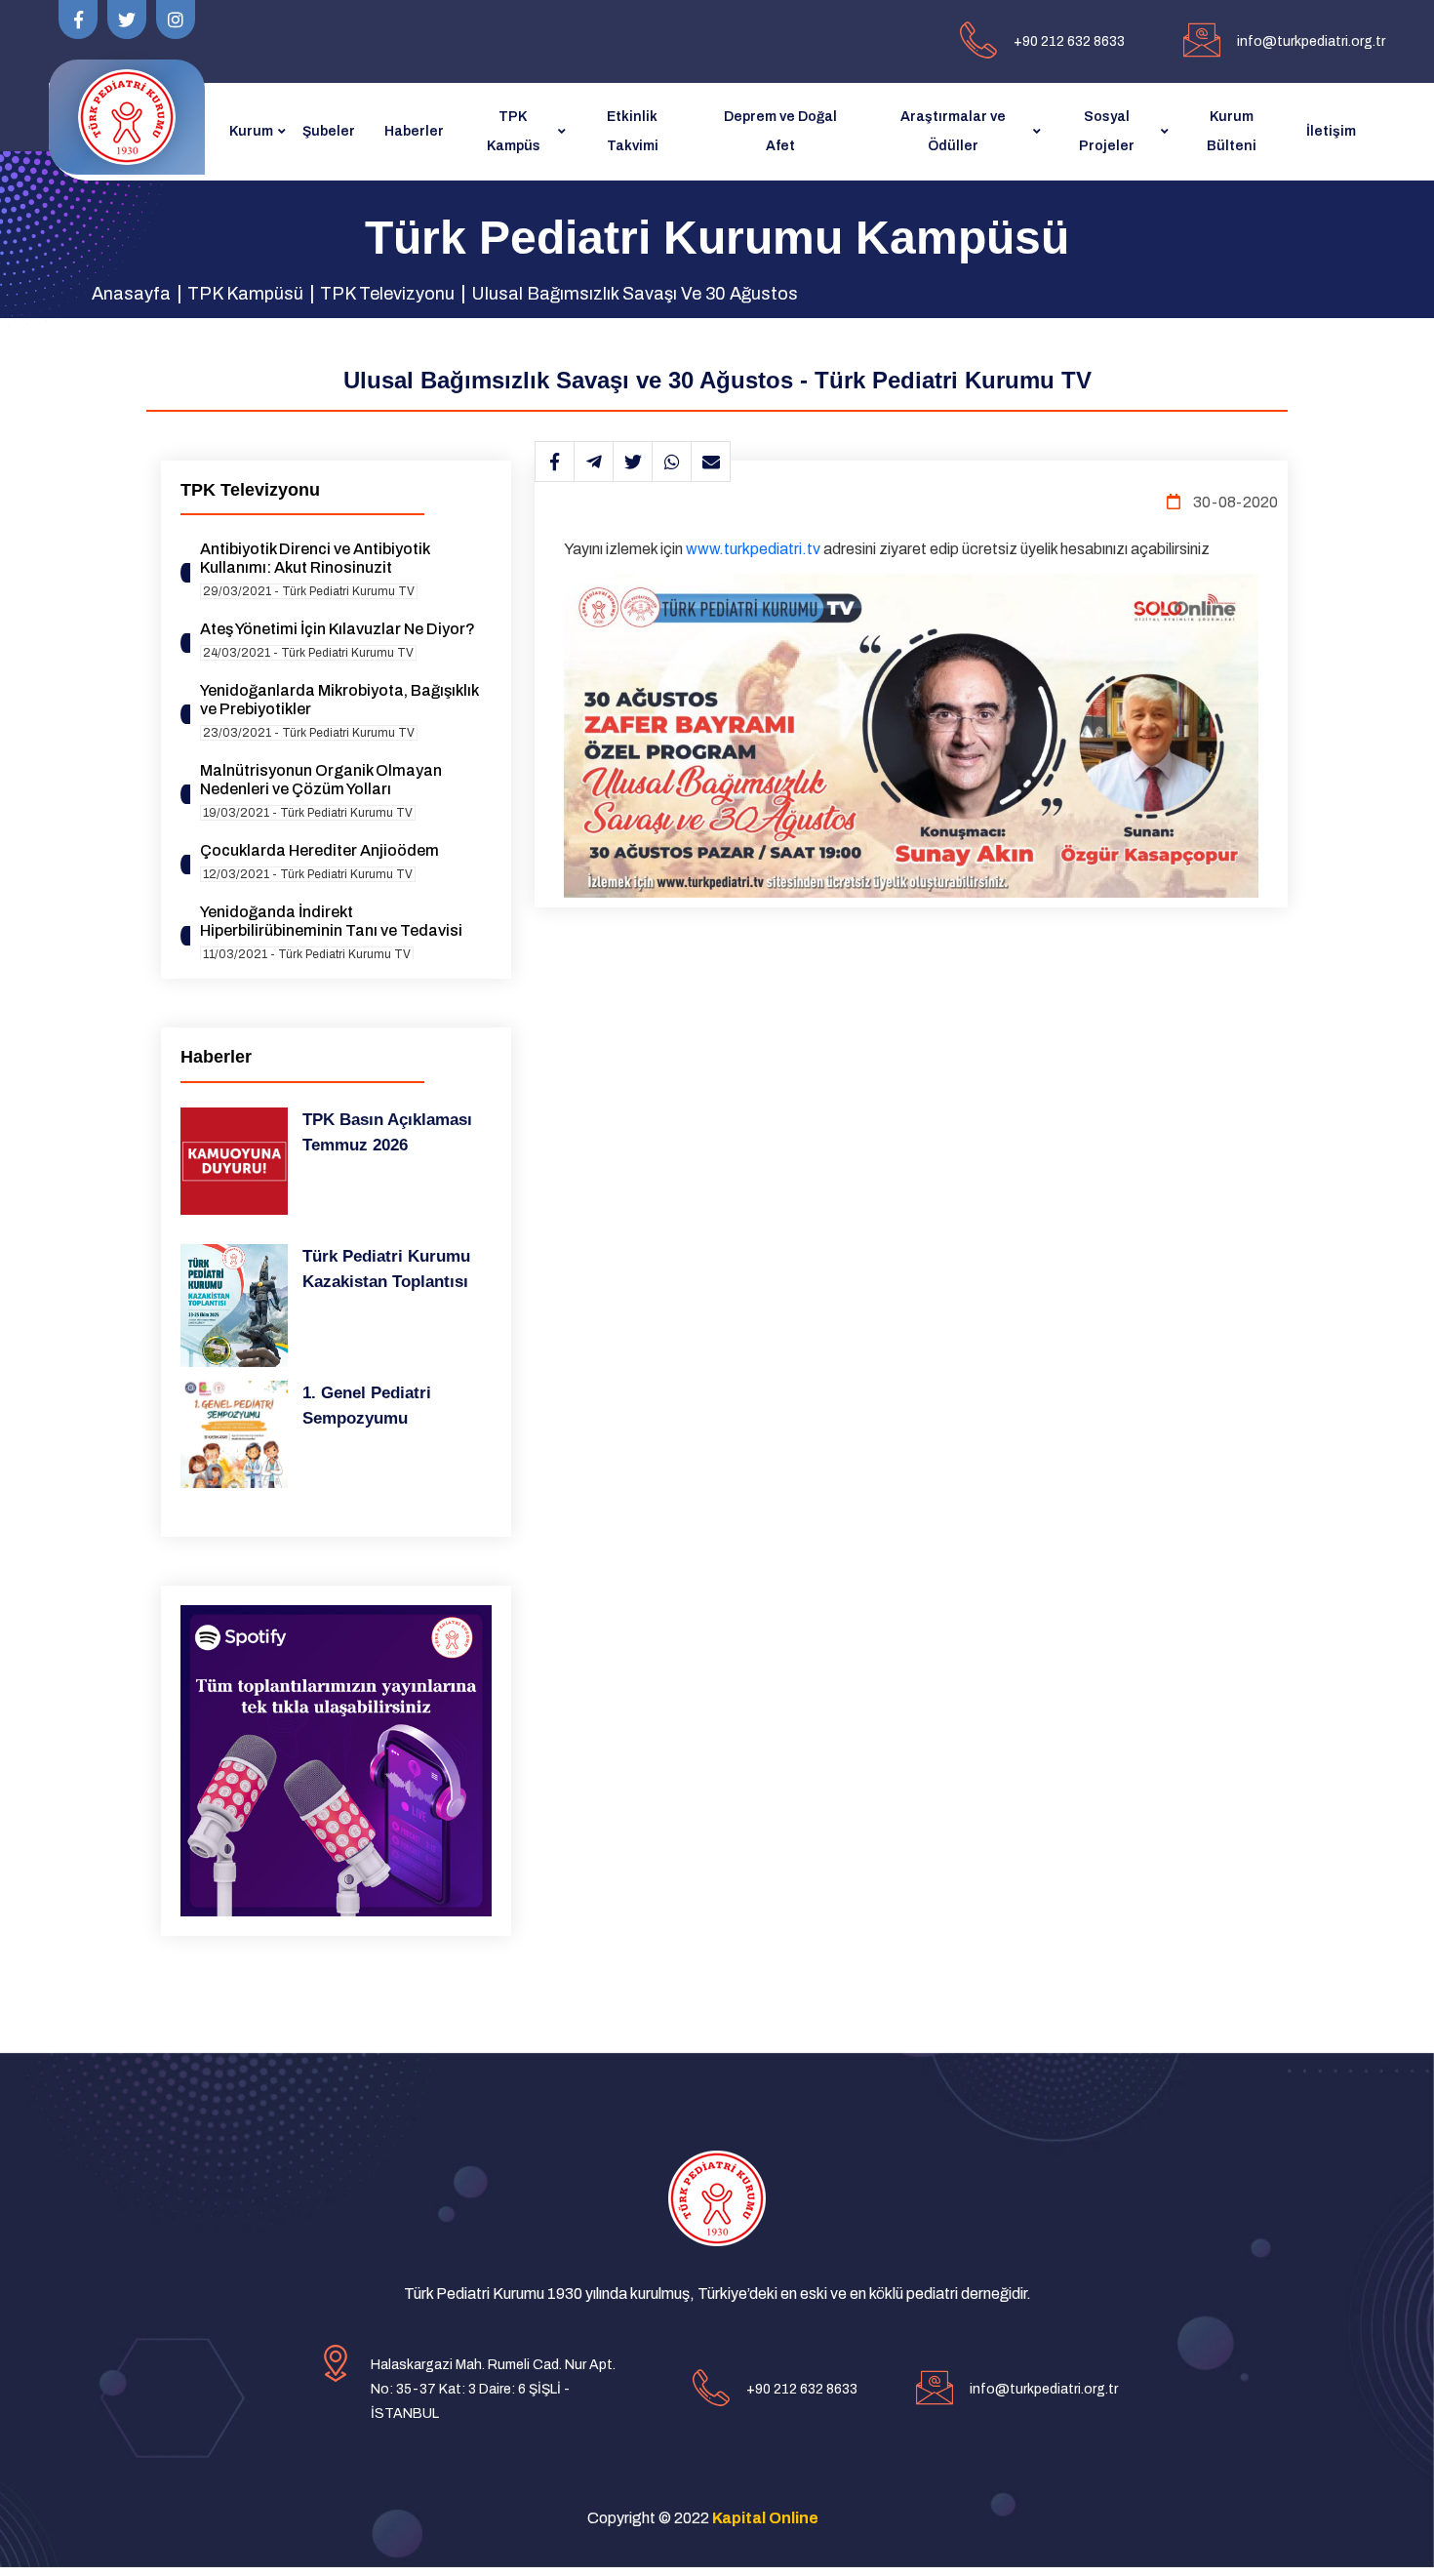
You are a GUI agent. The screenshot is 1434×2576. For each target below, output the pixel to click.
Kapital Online (765, 2518)
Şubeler (329, 131)
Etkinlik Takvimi (633, 131)
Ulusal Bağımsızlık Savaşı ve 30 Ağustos (635, 294)
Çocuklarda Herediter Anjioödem (319, 850)
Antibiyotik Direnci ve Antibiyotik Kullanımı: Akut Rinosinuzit (315, 558)
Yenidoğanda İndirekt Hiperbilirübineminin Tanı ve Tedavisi (331, 921)
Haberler (414, 131)
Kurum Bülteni (1232, 131)
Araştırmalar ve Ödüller (953, 131)
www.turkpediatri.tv (753, 549)
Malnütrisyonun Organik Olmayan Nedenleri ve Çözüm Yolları (321, 780)
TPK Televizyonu (387, 294)
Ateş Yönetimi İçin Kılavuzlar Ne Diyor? (338, 629)
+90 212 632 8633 (1069, 41)
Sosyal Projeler (1107, 131)
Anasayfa (131, 294)
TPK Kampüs (514, 131)
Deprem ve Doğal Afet (780, 131)
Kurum (251, 131)
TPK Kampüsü (245, 294)
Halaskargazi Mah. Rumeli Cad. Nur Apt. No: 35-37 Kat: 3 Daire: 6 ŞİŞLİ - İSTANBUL (493, 2389)
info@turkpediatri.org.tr (1311, 41)
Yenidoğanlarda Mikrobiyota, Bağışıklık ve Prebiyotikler (339, 700)
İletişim (1331, 131)
